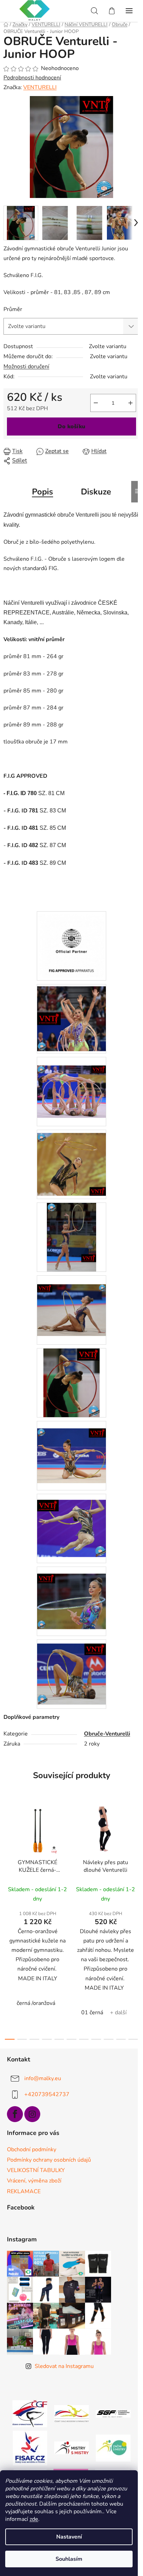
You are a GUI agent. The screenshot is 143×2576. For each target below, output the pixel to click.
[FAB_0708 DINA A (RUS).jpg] (71, 1523)
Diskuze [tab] (96, 492)
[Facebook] (15, 2114)
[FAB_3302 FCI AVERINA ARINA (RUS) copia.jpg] (71, 1594)
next (136, 1859)
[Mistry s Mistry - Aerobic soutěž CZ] (71, 2448)
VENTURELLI (40, 87)
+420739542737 (47, 2094)
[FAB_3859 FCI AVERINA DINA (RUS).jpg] (71, 1670)
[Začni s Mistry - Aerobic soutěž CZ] (113, 2448)
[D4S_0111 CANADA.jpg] (71, 1017)
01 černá (92, 2013)
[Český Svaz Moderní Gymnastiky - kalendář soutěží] (71, 2413)
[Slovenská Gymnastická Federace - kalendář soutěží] (113, 2413)
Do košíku (71, 427)
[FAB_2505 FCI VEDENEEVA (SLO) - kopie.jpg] (71, 1301)
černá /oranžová (36, 2003)
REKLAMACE (24, 2191)
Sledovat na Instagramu (64, 2366)
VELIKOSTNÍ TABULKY (36, 2170)
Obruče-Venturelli (107, 1734)
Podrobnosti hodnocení (32, 78)
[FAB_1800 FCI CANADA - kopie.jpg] (71, 1083)
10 (133, 2039)
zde (34, 2519)
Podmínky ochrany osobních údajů (49, 2160)
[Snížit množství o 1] (96, 403)
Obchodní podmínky (32, 2149)
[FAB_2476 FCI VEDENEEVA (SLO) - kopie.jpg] (71, 1237)
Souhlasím (69, 2559)
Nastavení (69, 2537)
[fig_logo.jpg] (71, 943)
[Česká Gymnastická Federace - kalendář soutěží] (30, 2413)
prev (7, 1859)
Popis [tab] (43, 492)
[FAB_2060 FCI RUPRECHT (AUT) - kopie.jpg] (71, 1161)
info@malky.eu (43, 2078)
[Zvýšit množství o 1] (131, 403)
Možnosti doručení (26, 367)
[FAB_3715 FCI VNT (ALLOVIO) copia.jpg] (71, 1382)
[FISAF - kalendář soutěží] (30, 2448)
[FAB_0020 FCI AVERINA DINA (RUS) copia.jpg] (71, 1448)
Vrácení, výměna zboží (34, 2181)
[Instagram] (32, 2114)
